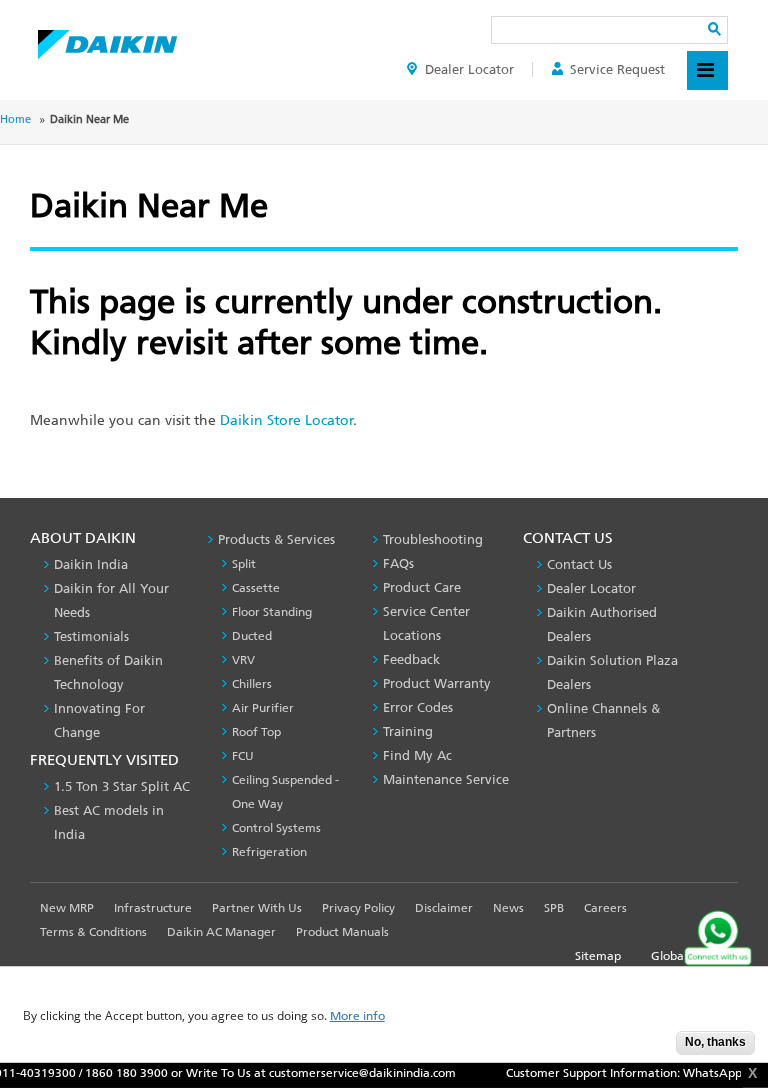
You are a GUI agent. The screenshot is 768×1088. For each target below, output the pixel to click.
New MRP (67, 908)
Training (408, 731)
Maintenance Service (446, 779)
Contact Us (579, 564)
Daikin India (91, 564)
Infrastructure (153, 908)
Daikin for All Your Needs (111, 600)
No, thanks (715, 1042)
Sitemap (598, 956)
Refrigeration (269, 852)
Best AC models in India (109, 822)
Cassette (256, 588)
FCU (243, 756)
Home (15, 119)
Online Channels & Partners (603, 720)
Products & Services (276, 539)
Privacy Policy (358, 908)
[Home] (107, 39)
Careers (605, 908)
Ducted (252, 636)
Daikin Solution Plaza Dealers (612, 672)
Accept (646, 1048)
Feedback (411, 659)
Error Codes (418, 707)
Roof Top (256, 732)
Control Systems (276, 828)
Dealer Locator (469, 69)
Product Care (422, 587)
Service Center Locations (426, 623)
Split (244, 564)
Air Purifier (263, 708)
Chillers (252, 684)
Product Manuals (342, 932)
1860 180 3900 (117, 1073)
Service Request (617, 69)
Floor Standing (272, 612)
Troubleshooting (433, 539)
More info (357, 1016)
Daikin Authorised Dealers (602, 624)
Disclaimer (444, 908)
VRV (243, 660)
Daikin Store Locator (286, 420)
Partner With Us (257, 908)
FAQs (398, 563)
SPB (554, 908)
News (508, 908)
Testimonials (91, 636)
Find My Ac (417, 755)
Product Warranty (437, 683)
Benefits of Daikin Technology (108, 672)
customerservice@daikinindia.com (353, 1073)
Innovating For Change (99, 720)
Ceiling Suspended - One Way (285, 792)
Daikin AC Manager (221, 932)
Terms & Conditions (93, 932)
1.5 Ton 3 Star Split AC (122, 786)
